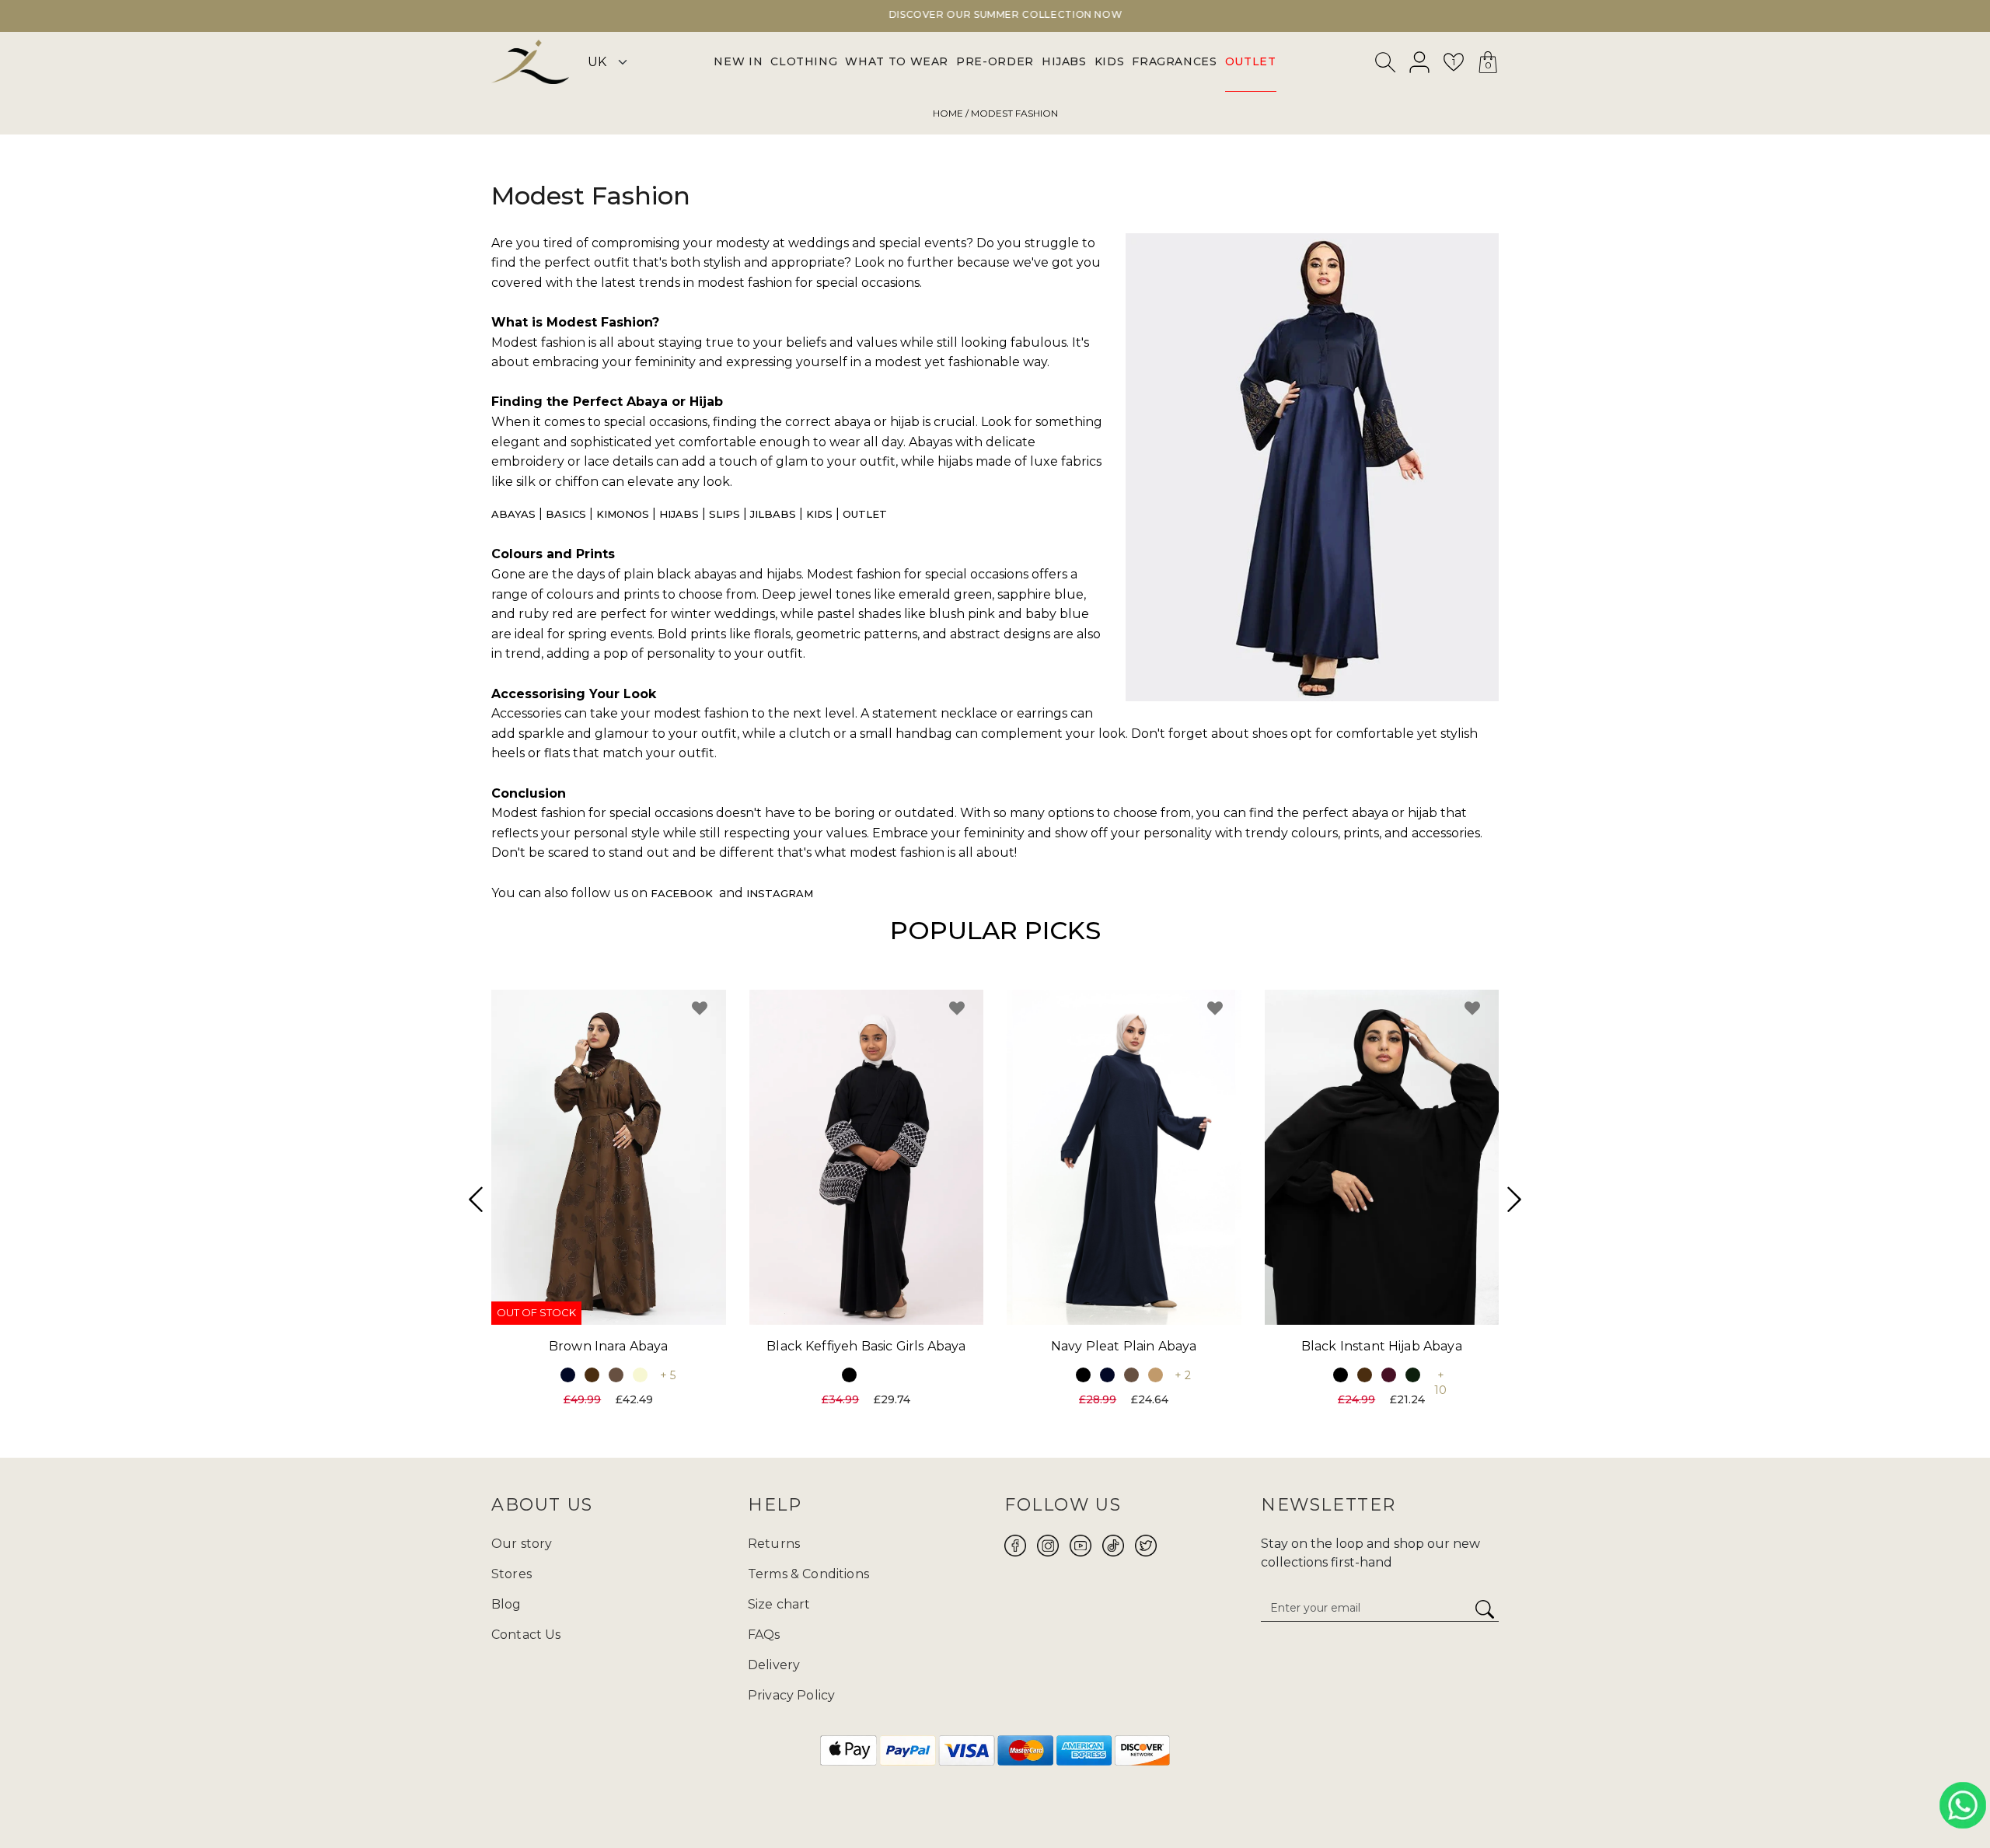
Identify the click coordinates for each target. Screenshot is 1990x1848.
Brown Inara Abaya (609, 1345)
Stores (511, 1574)
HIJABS (1064, 61)
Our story (522, 1544)
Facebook (682, 893)
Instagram (780, 893)
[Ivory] (640, 1374)
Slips (724, 514)
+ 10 (1440, 1382)
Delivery (774, 1665)
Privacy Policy (791, 1695)
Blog (506, 1604)
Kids (819, 514)
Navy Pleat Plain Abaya (1124, 1345)
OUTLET (1251, 61)
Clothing (804, 61)
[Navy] (568, 1374)
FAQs (764, 1635)
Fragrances (1174, 61)
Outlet (865, 514)
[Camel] (1156, 1374)
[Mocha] (616, 1374)
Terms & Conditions (808, 1574)
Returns (774, 1544)
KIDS (1110, 61)
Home (948, 113)
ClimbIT (1044, 1799)
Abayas (513, 514)
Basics (566, 514)
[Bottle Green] (1413, 1374)
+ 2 (1183, 1375)
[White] (873, 1374)
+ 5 (668, 1375)
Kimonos (623, 514)
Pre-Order (995, 61)
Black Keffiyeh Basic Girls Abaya (866, 1345)
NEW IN (738, 61)
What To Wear (897, 61)
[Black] (849, 1374)
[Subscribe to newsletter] (1485, 1610)
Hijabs (679, 514)
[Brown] (592, 1374)
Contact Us (526, 1635)
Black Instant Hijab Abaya (1382, 1345)
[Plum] (1389, 1374)
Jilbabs (773, 514)
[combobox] (1386, 65)
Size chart (779, 1604)
